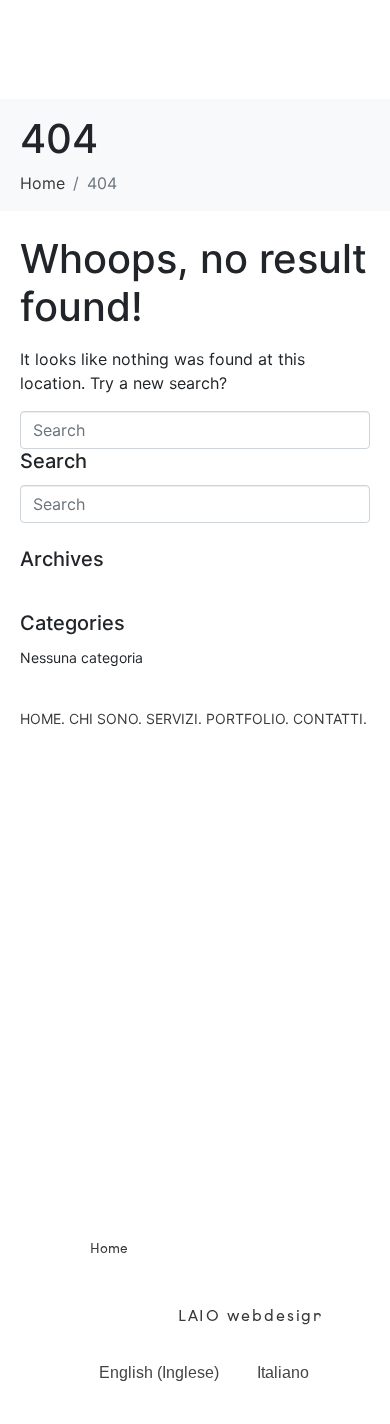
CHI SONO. (105, 718)
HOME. (42, 718)
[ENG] (351, 1333)
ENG (351, 1381)
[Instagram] (223, 1182)
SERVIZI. (174, 718)
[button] (195, 48)
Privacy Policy (128, 1292)
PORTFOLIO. (247, 718)
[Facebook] (168, 1182)
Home (109, 1247)
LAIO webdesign (248, 1314)
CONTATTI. (330, 718)
